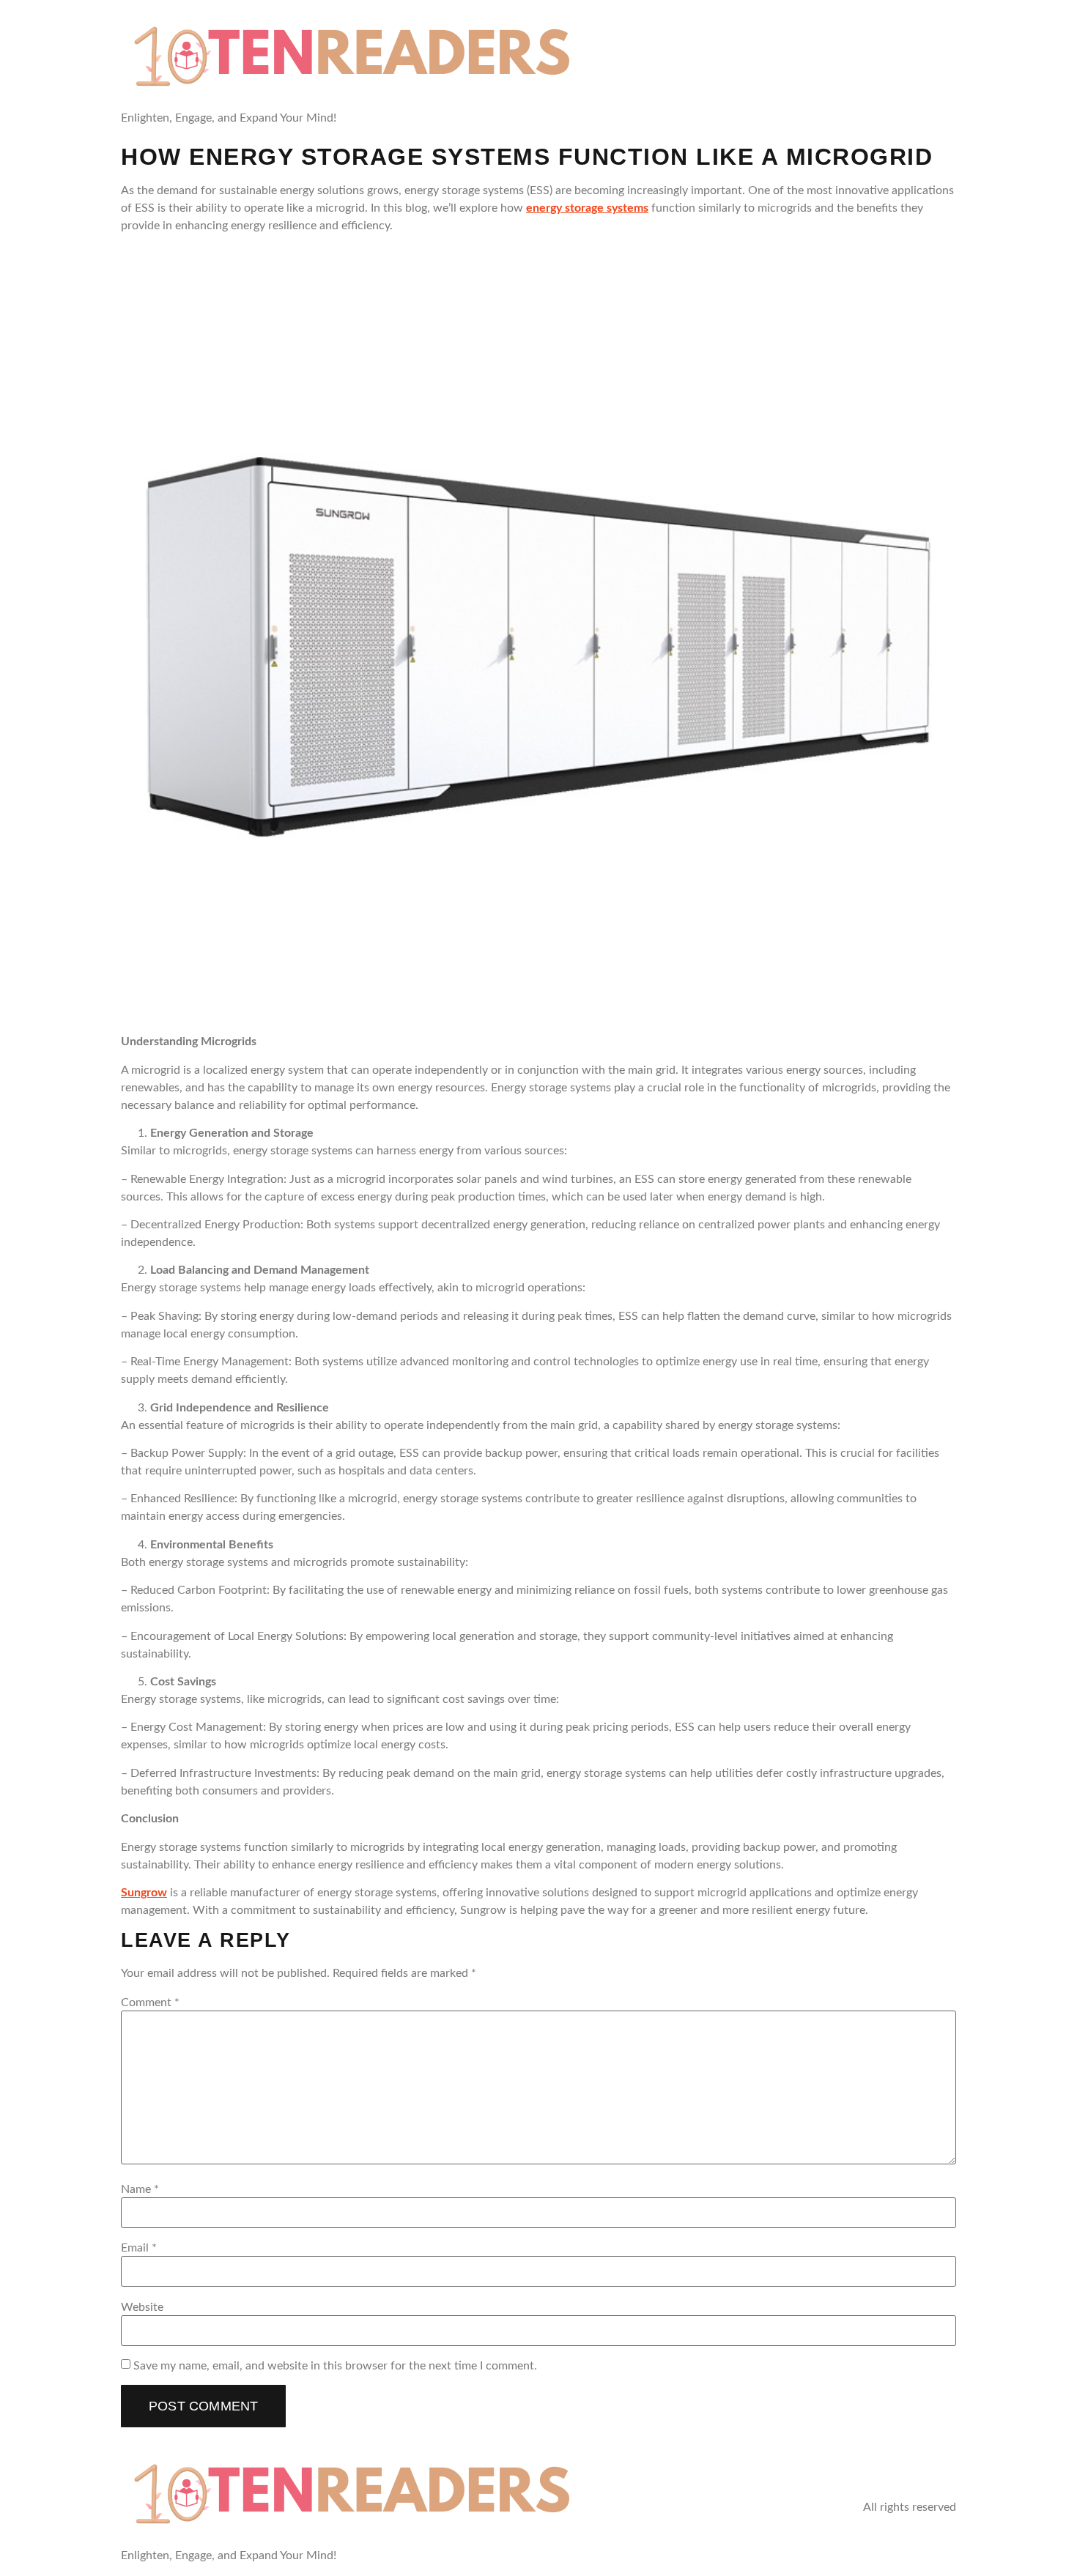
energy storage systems (587, 208)
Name (140, 2189)
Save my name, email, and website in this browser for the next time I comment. (335, 2366)
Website (142, 2307)
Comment (150, 2002)
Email (139, 2248)
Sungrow (144, 1893)
